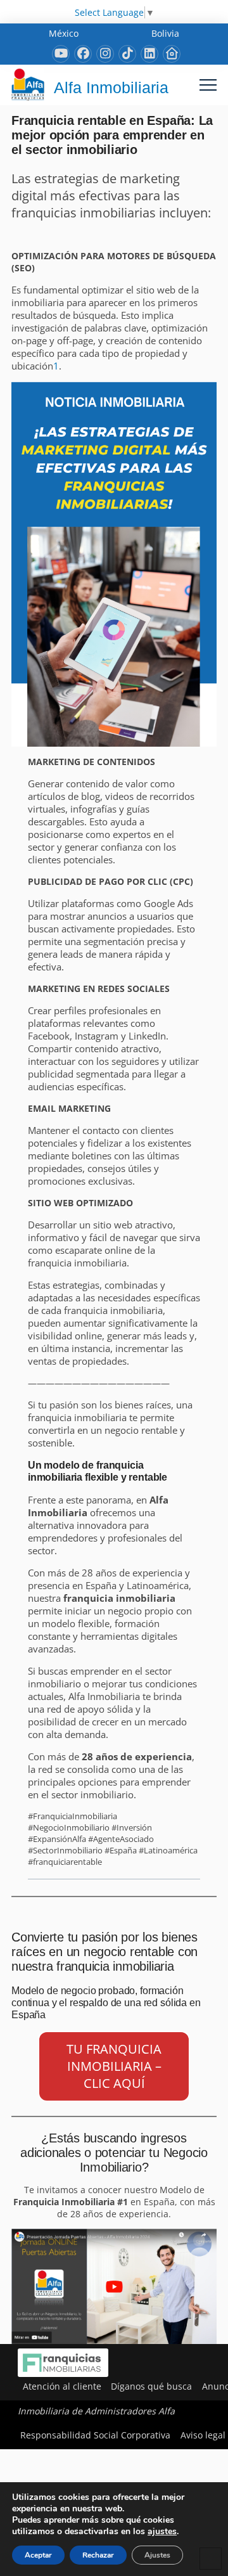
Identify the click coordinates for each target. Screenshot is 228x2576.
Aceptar (38, 2555)
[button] (208, 85)
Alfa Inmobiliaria (111, 87)
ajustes (162, 2532)
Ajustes (157, 2555)
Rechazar (98, 2555)
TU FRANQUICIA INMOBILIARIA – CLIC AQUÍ (114, 2066)
